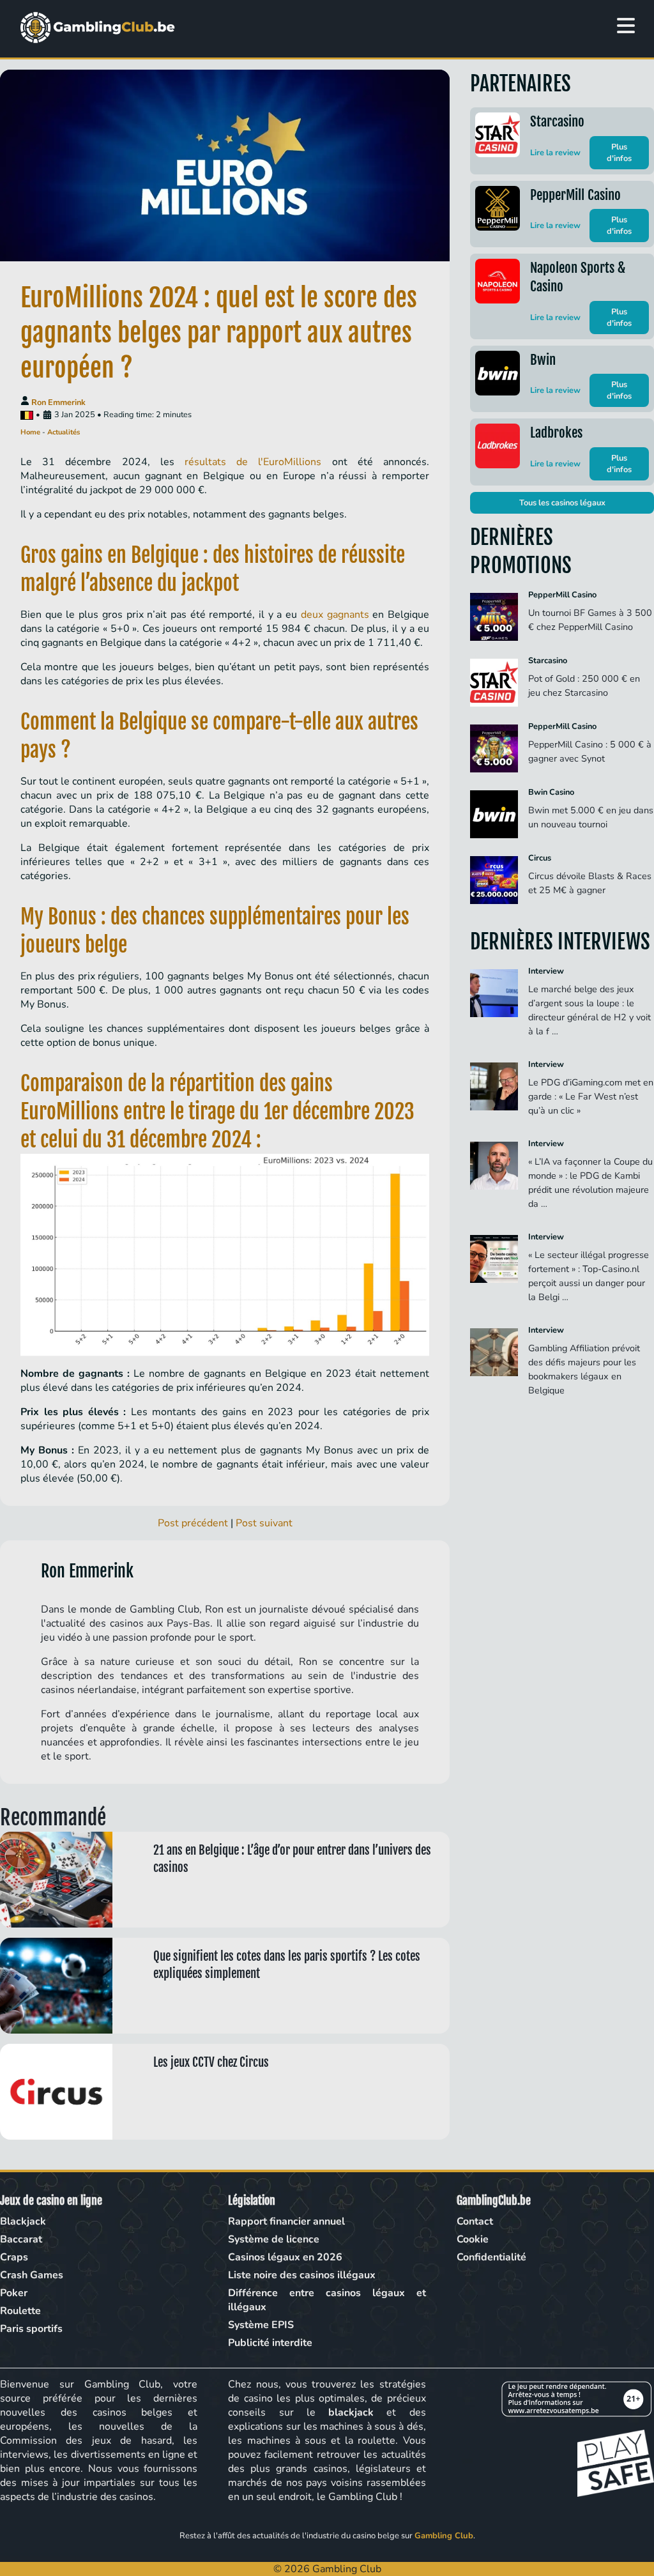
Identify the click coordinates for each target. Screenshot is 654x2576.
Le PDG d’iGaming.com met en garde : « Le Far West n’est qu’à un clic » (591, 1096)
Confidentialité (491, 2257)
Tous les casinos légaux (562, 503)
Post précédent (193, 1523)
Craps (14, 2257)
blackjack (351, 2412)
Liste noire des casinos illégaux (302, 2275)
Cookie (473, 2239)
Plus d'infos (619, 153)
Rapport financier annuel (286, 2221)
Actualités (64, 432)
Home (30, 432)
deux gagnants (335, 615)
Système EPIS (261, 2325)
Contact (475, 2221)
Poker (14, 2293)
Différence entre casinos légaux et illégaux (327, 2300)
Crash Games (32, 2275)
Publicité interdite (270, 2343)
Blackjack (23, 2221)
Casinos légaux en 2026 (285, 2257)
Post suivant (264, 1523)
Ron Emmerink (58, 402)
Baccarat (21, 2239)
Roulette (20, 2311)
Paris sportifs (31, 2329)
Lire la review (555, 153)
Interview (546, 971)
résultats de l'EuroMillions (253, 462)
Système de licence (274, 2239)
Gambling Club (444, 2536)
